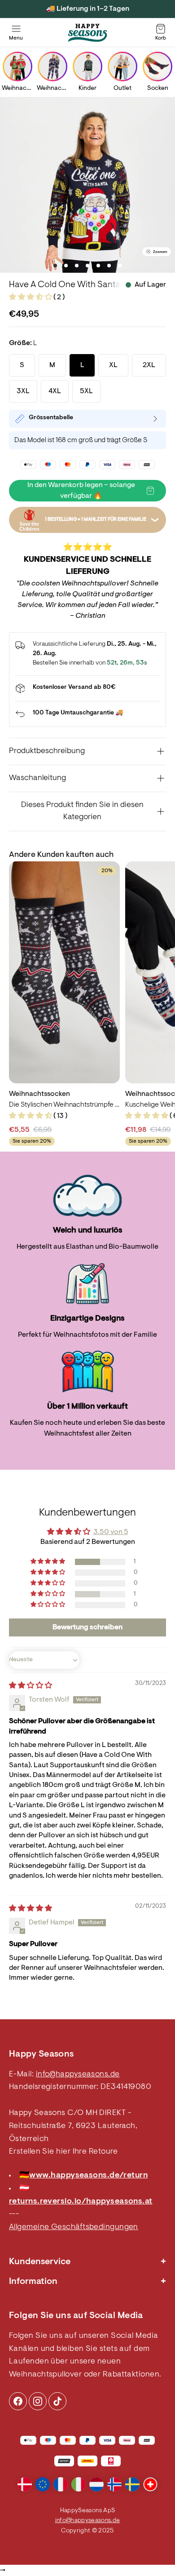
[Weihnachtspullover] (17, 67)
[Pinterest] (38, 2401)
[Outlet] (122, 67)
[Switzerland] (150, 2484)
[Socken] (157, 67)
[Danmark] (25, 2484)
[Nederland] (96, 2484)
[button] (31, 297)
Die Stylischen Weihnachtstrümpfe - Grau (64, 1105)
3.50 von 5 (111, 1532)
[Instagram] (18, 2401)
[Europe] (43, 2484)
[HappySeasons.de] (87, 33)
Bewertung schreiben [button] (87, 1627)
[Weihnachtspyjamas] (52, 67)
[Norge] (114, 2484)
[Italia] (79, 2484)
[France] (61, 2484)
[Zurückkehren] (87, 714)
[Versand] (87, 688)
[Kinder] (87, 67)
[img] (31, 1686)
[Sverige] (132, 2484)
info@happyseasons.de (78, 2075)
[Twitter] (57, 2401)
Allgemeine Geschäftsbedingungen (74, 2227)
